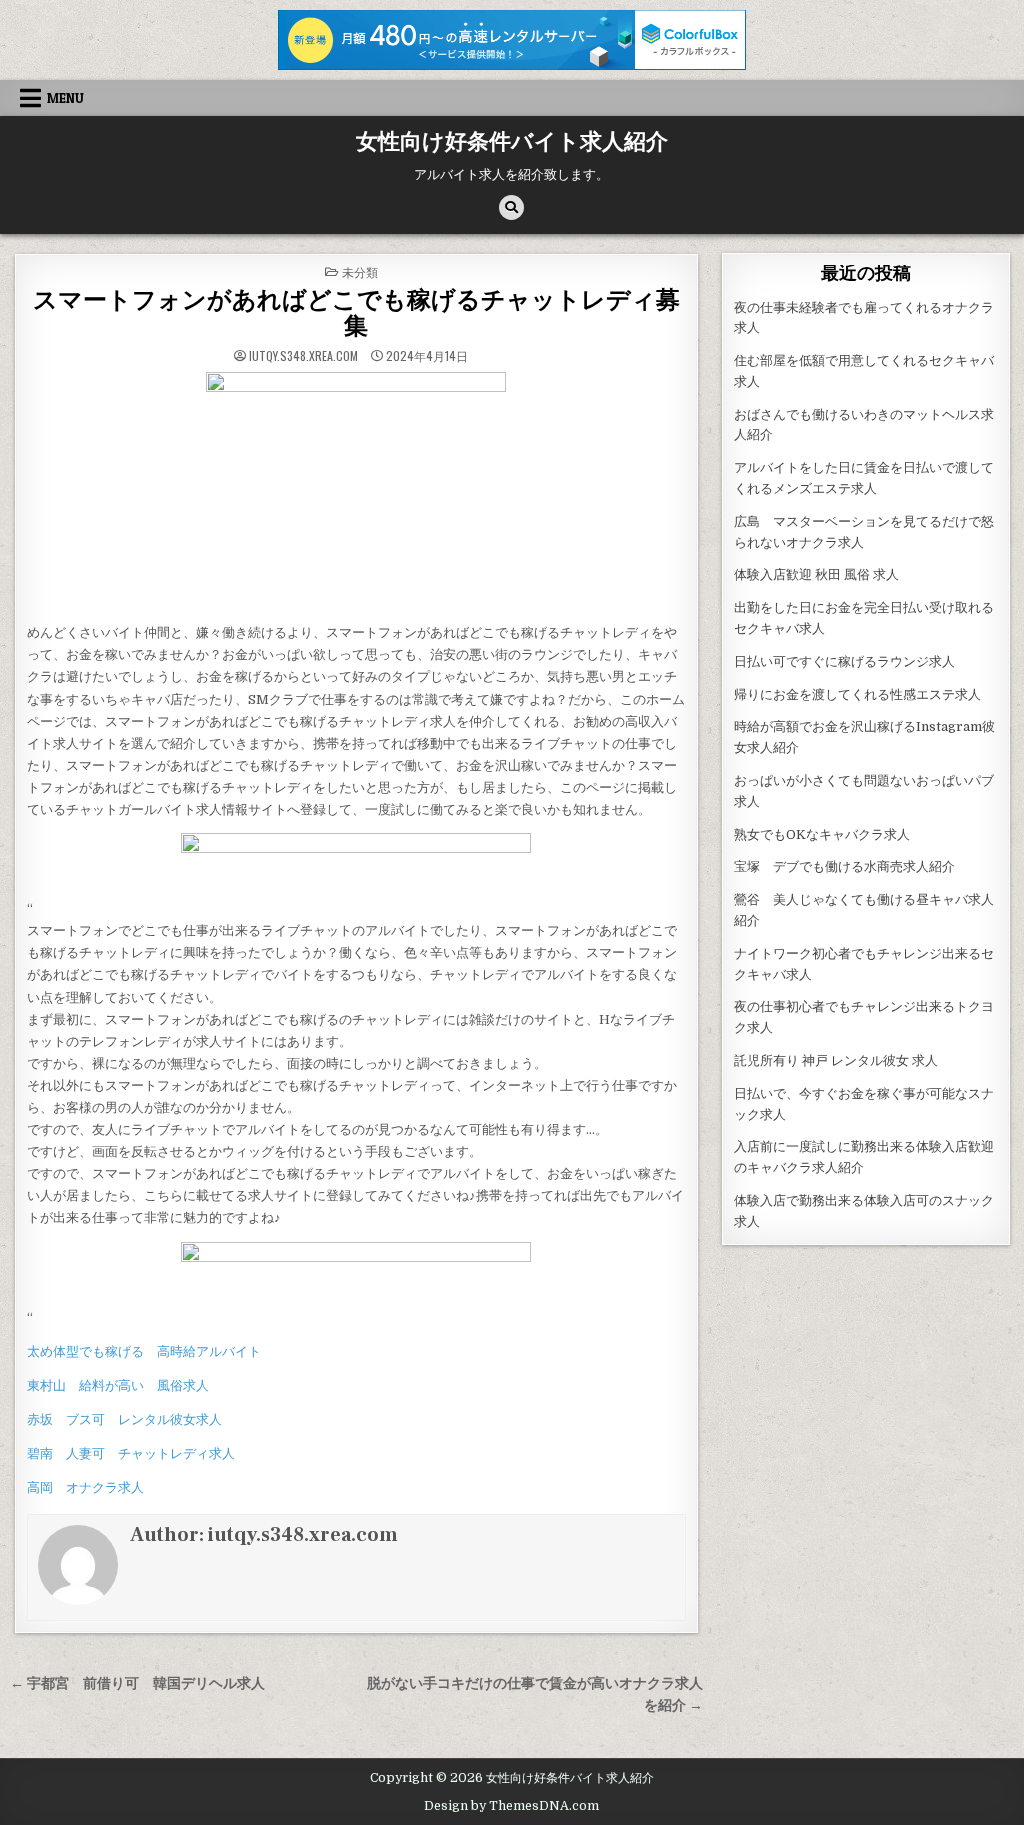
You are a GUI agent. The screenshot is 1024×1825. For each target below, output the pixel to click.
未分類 (360, 271)
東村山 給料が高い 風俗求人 (118, 1385)
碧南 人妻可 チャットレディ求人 (131, 1453)
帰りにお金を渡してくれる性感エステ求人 (857, 694)
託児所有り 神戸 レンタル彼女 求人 (836, 1060)
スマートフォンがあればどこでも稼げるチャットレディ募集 (356, 313)
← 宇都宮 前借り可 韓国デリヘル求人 (137, 1683)
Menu (65, 98)
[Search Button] (511, 207)
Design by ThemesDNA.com (511, 1806)
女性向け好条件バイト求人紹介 (512, 142)
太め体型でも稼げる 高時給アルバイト (144, 1351)
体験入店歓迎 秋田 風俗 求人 (816, 574)
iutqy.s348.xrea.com (303, 356)
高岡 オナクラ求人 (85, 1487)
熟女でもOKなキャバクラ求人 (822, 834)
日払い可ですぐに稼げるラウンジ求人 (844, 661)
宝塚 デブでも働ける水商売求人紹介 (844, 866)
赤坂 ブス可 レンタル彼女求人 (124, 1419)
